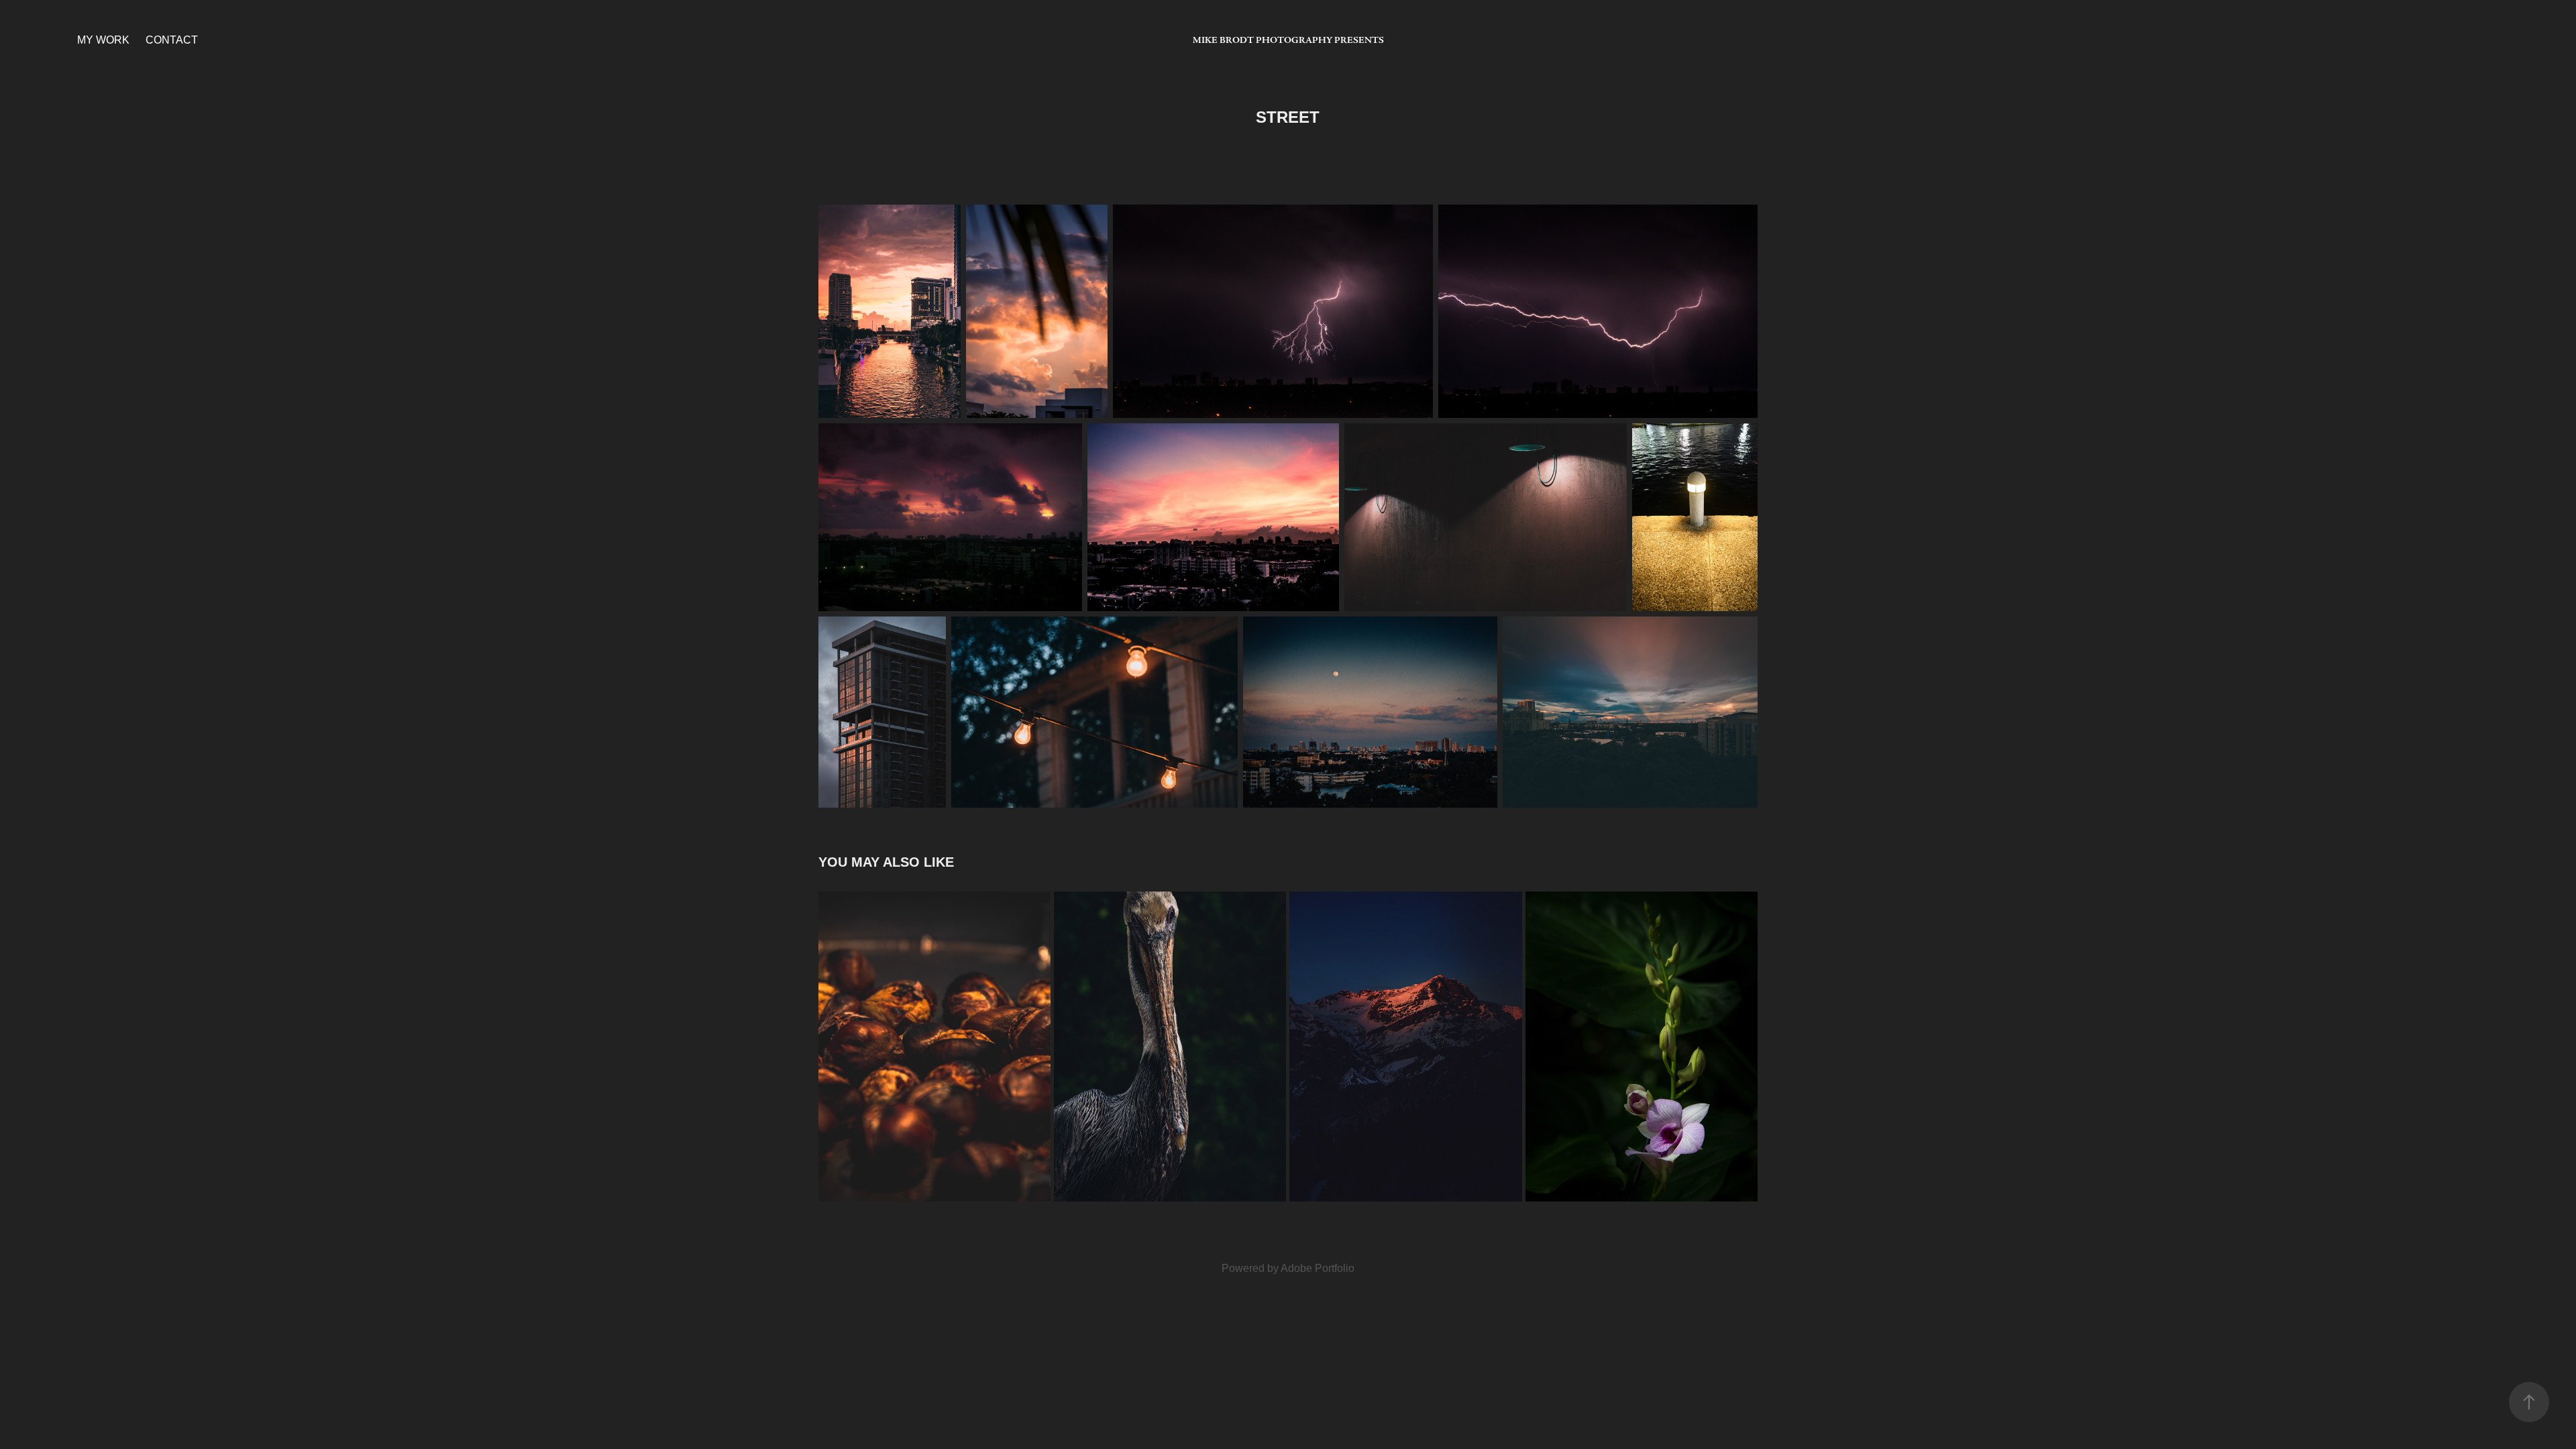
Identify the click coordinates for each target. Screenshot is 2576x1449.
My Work (103, 40)
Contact (172, 40)
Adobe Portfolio (1318, 1268)
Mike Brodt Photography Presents (1288, 40)
